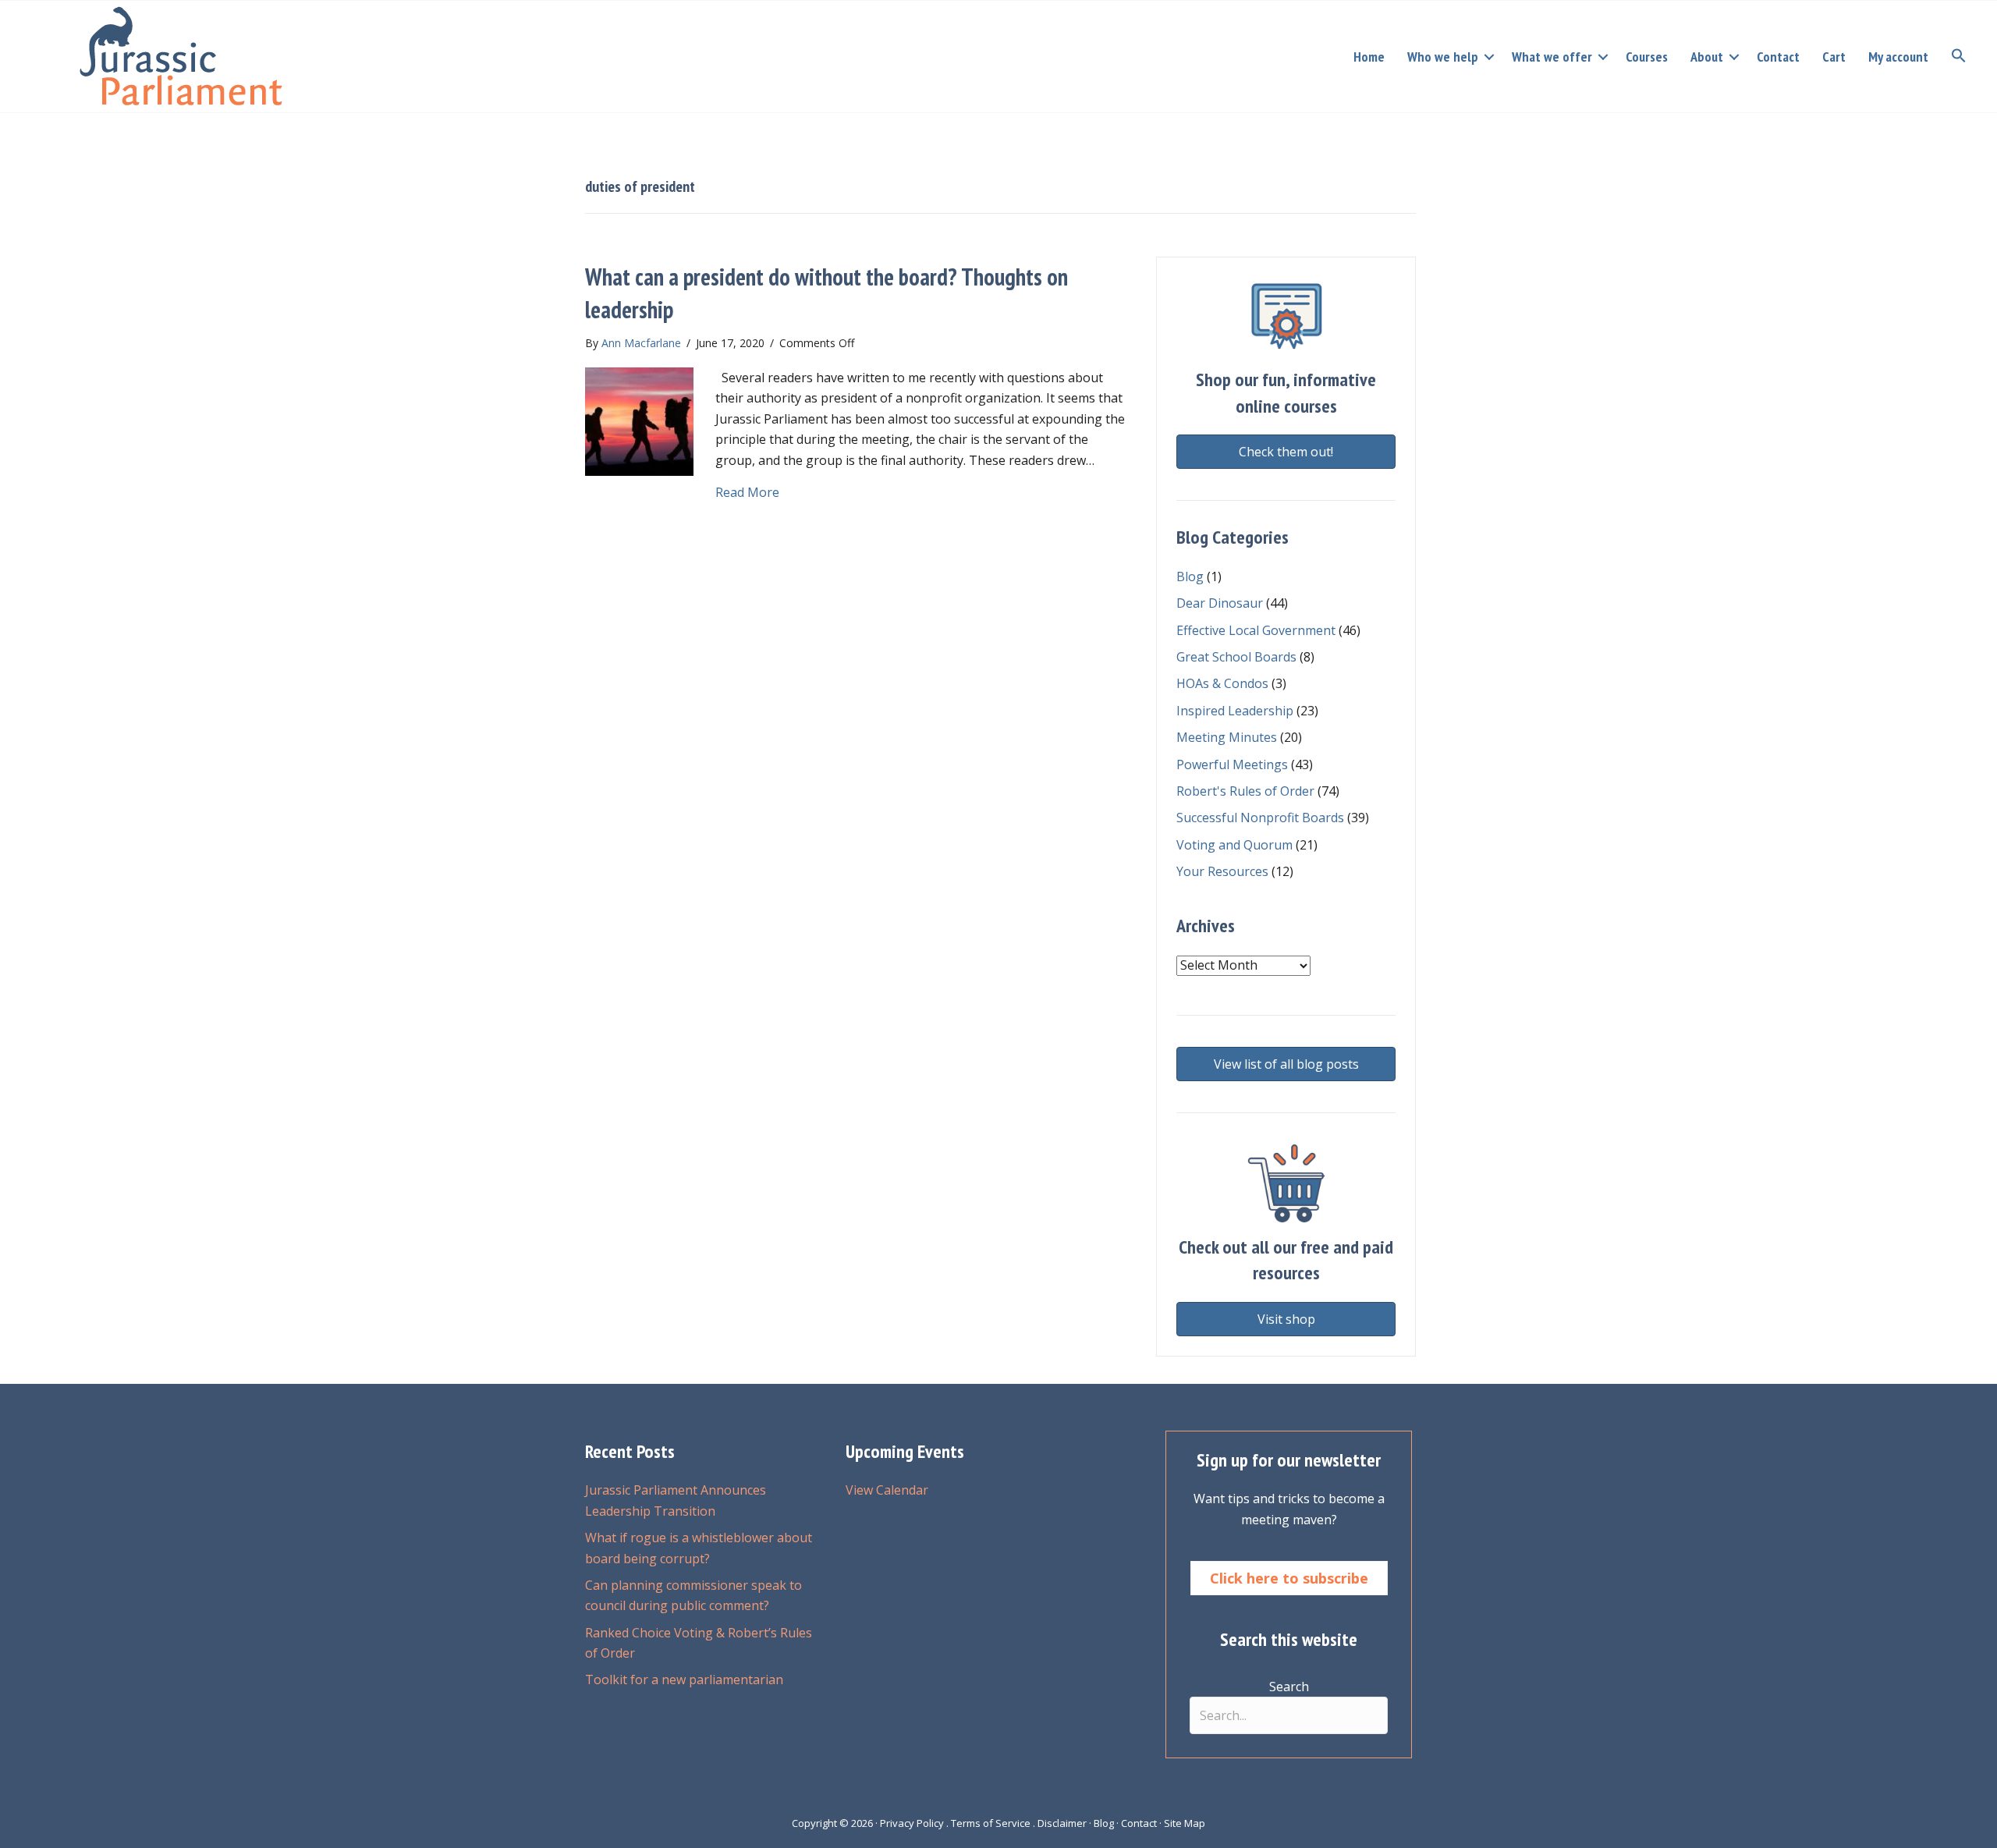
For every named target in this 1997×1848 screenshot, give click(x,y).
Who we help (1443, 57)
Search (1289, 1687)
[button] (1489, 57)
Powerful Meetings (1232, 764)
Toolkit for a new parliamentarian (684, 1680)
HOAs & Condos (1222, 683)
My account (1898, 57)
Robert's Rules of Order (1245, 791)
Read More (747, 492)
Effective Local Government (1256, 630)
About (1707, 57)
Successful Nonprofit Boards (1260, 818)
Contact (1778, 57)
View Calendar (887, 1490)
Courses (1647, 57)
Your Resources (1222, 871)
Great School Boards (1236, 657)
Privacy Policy (912, 1823)
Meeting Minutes (1227, 737)
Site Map (1185, 1823)
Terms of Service (991, 1823)
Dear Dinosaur (1220, 603)
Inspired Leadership (1235, 711)
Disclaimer (1062, 1823)
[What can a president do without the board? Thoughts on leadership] (639, 420)
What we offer (1552, 57)
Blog (1190, 576)
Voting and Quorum (1234, 845)
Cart (1834, 57)
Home (1369, 57)
